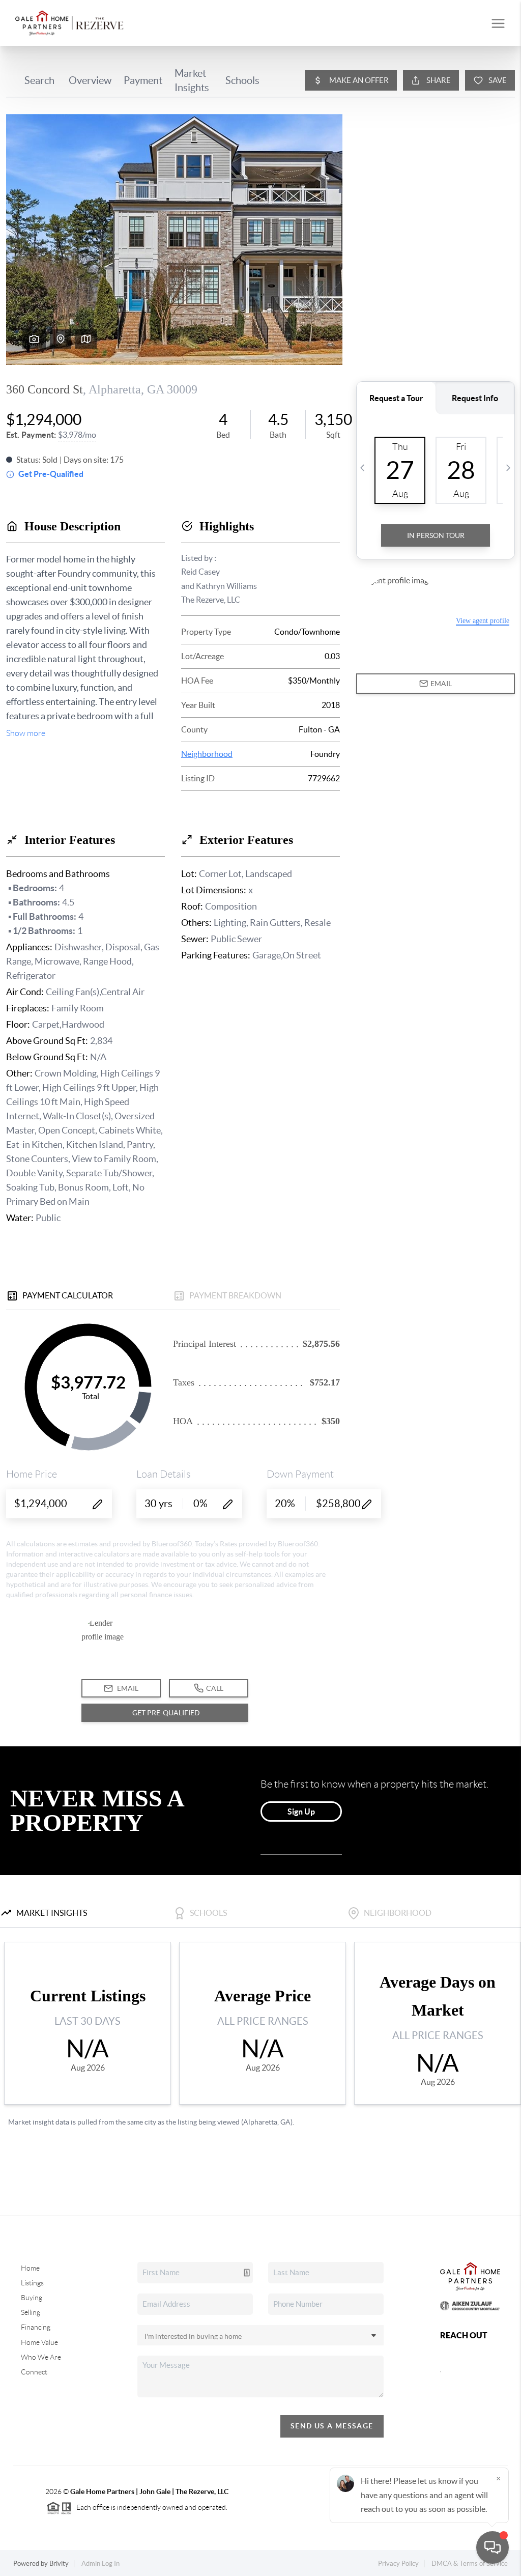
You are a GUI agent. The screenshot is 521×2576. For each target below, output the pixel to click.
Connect (34, 2372)
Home (30, 2268)
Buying (32, 2298)
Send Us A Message (332, 2426)
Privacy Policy (398, 2564)
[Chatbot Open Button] (493, 2547)
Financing (36, 2327)
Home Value (39, 2342)
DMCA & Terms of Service (470, 2564)
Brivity (59, 2564)
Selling (31, 2312)
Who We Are (41, 2357)
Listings (32, 2283)
